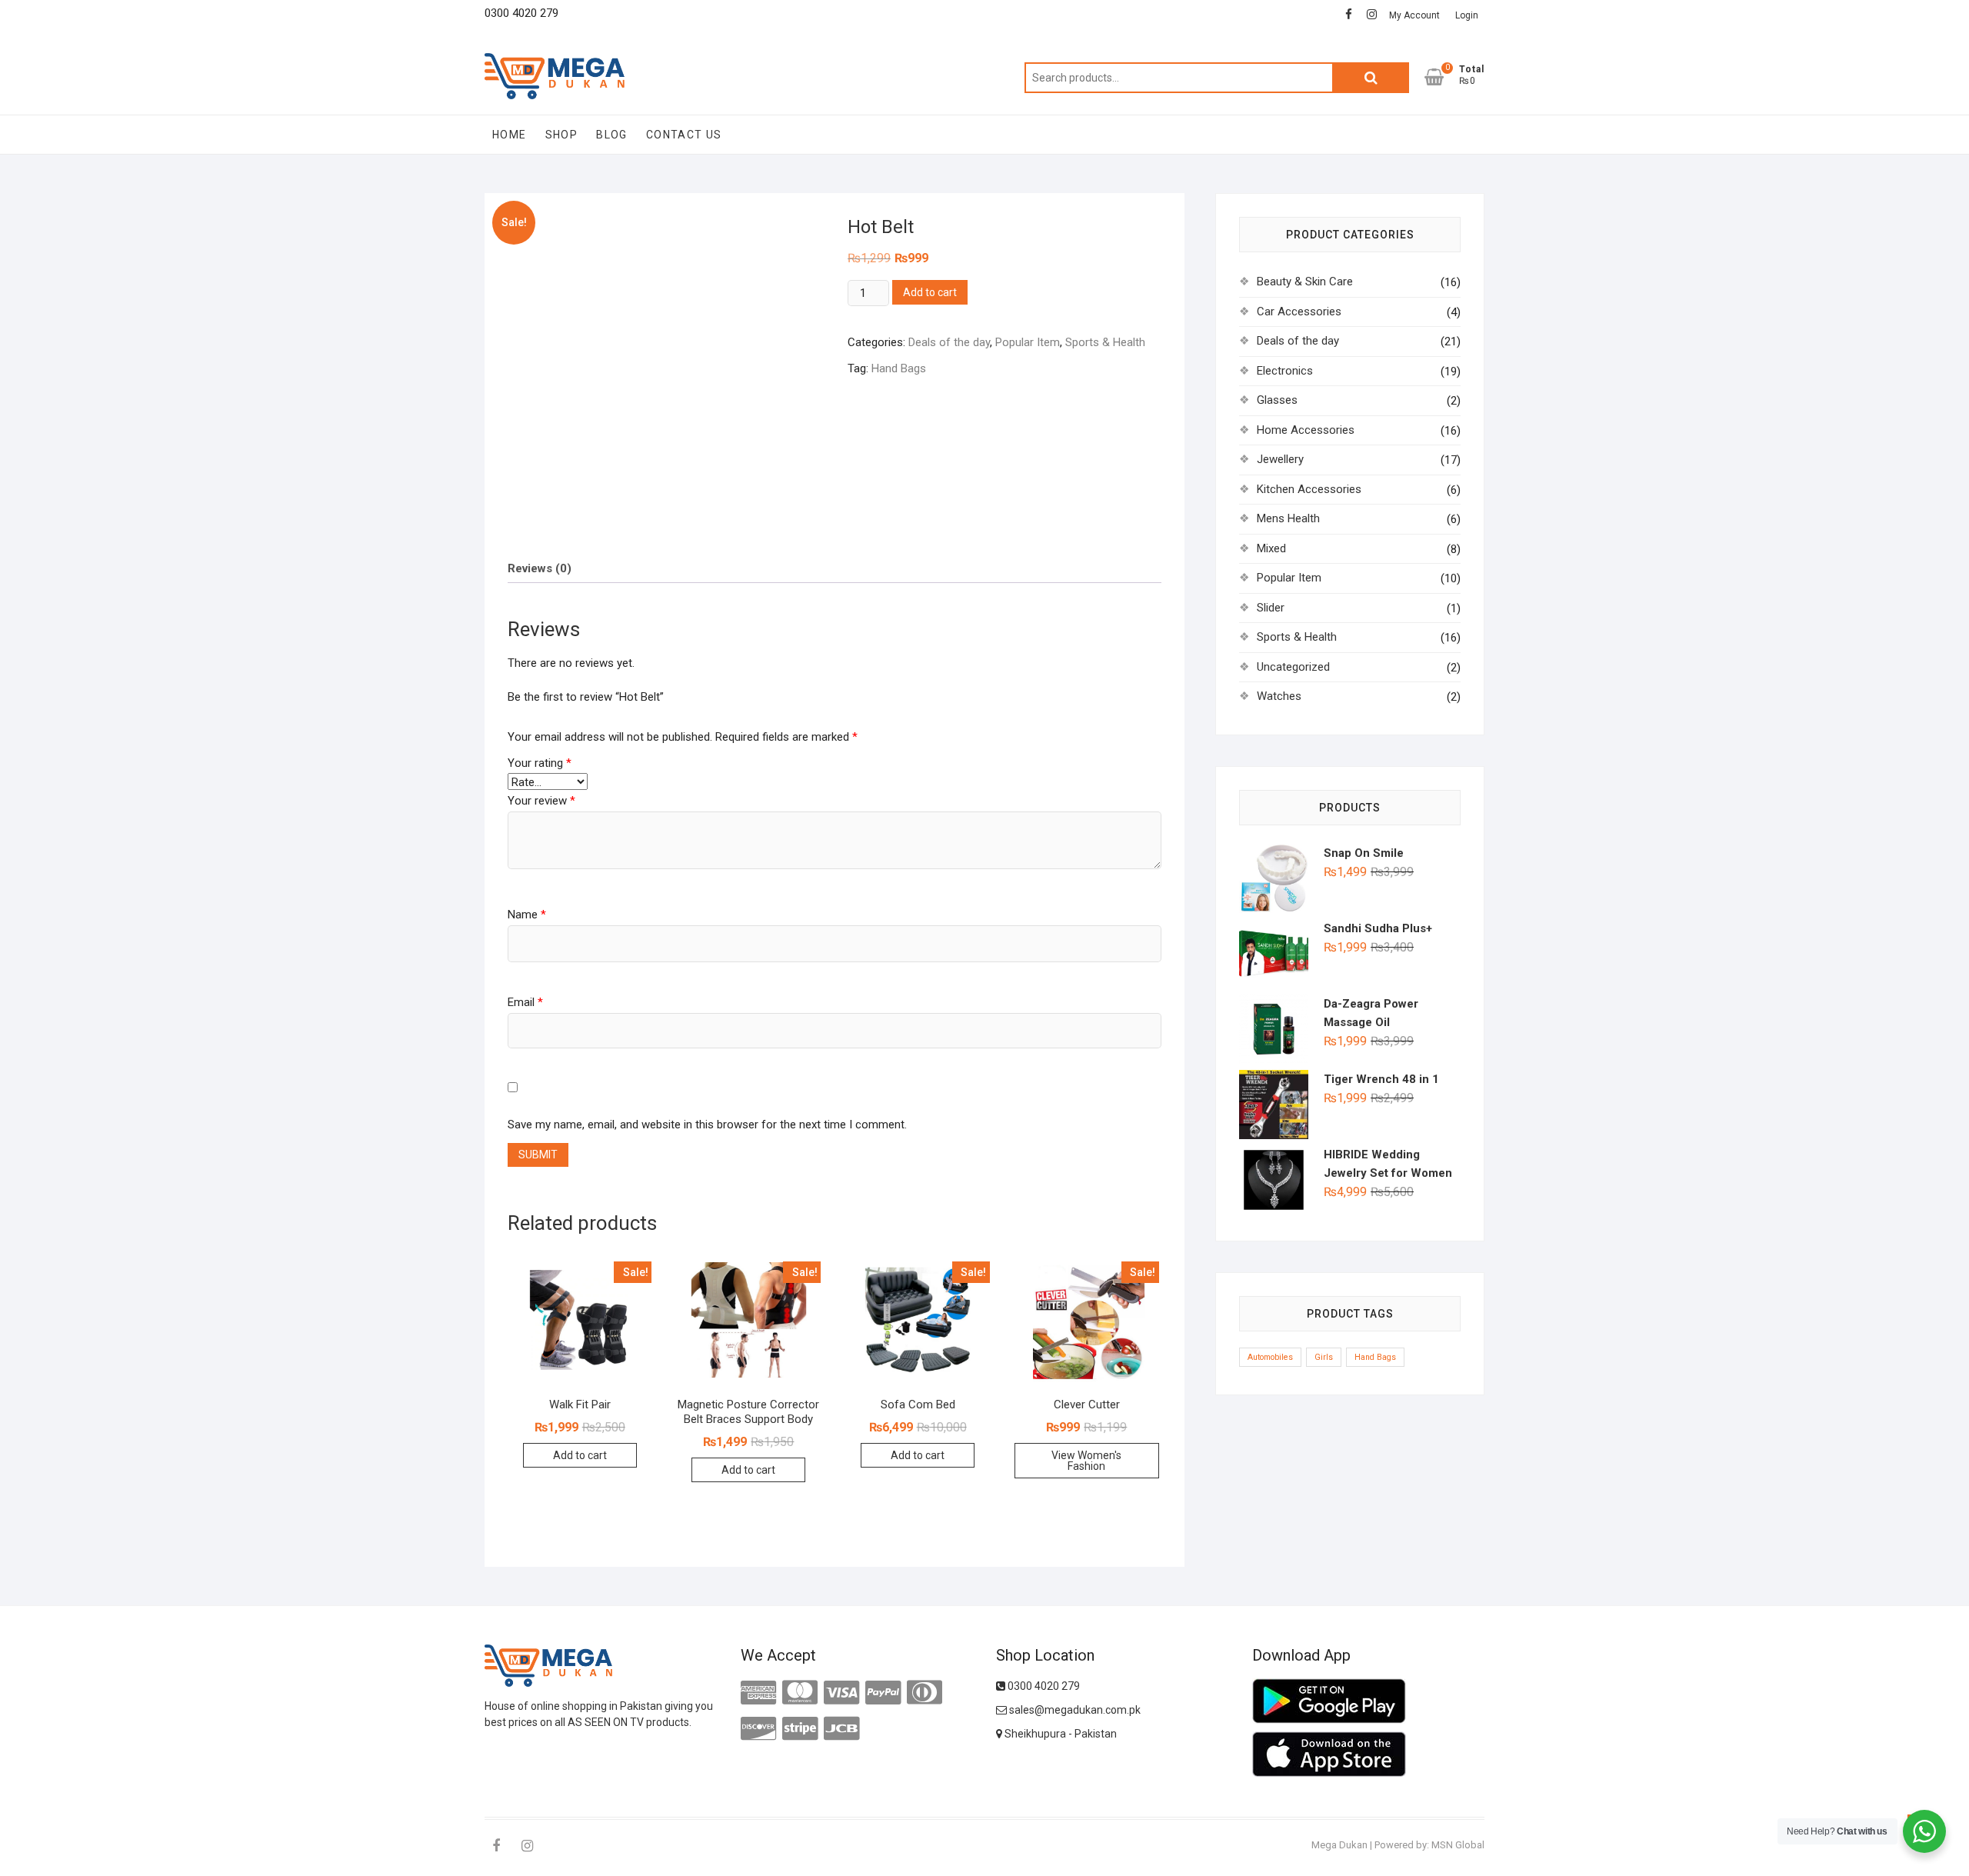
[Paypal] (883, 1693)
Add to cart (930, 292)
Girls (1324, 1357)
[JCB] (841, 1729)
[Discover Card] (758, 1729)
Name (527, 915)
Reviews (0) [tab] (540, 568)
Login (1467, 15)
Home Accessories (1306, 430)
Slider (1271, 608)
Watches (1279, 696)
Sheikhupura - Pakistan (1059, 1734)
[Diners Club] (925, 1693)
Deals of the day (949, 342)
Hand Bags (899, 368)
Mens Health (1288, 518)
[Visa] (841, 1693)
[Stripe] (800, 1729)
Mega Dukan (1339, 1845)
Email (525, 1002)
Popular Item (1028, 342)
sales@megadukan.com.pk (1074, 1710)
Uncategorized (1293, 667)
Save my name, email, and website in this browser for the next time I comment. (707, 1125)
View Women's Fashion (1086, 1461)
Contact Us (684, 135)
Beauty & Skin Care (1305, 282)
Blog (612, 135)
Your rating (540, 763)
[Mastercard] (800, 1693)
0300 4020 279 (1043, 1686)
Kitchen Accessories (1309, 489)
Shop (562, 135)
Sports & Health (1105, 342)
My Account (1414, 15)
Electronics (1285, 371)
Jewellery (1280, 459)
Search (1371, 78)
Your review (541, 801)
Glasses (1277, 400)
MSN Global (1458, 1845)
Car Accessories (1299, 312)
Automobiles (1270, 1357)
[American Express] (758, 1693)
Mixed (1271, 548)
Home (510, 135)
